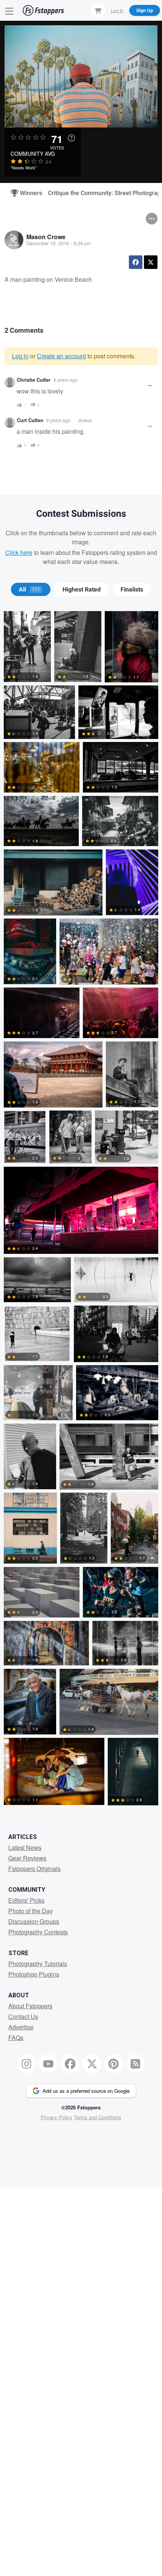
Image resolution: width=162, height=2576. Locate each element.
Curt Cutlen (30, 420)
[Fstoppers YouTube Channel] (48, 2064)
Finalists (132, 590)
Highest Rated (82, 590)
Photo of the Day (31, 1911)
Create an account (61, 356)
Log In (117, 10)
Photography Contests (38, 1932)
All (29, 590)
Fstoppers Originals (34, 1869)
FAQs (16, 2038)
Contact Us (23, 2016)
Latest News (25, 1847)
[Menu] (9, 10)
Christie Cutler (34, 380)
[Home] (43, 10)
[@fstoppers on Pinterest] (114, 2064)
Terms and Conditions (98, 2117)
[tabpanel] (81, 1210)
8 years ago (66, 380)
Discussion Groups (34, 1921)
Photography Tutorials (38, 1964)
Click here (19, 552)
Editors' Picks (26, 1900)
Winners (28, 193)
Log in (20, 356)
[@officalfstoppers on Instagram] (27, 2064)
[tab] (31, 590)
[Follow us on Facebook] (70, 2064)
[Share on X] (151, 262)
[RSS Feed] (136, 2064)
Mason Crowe (46, 237)
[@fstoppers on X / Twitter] (92, 2064)
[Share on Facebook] (136, 262)
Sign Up (145, 10)
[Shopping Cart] (98, 10)
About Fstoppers (30, 2006)
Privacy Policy (57, 2117)
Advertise (21, 2027)
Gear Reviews (27, 1858)
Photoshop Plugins (34, 1974)
